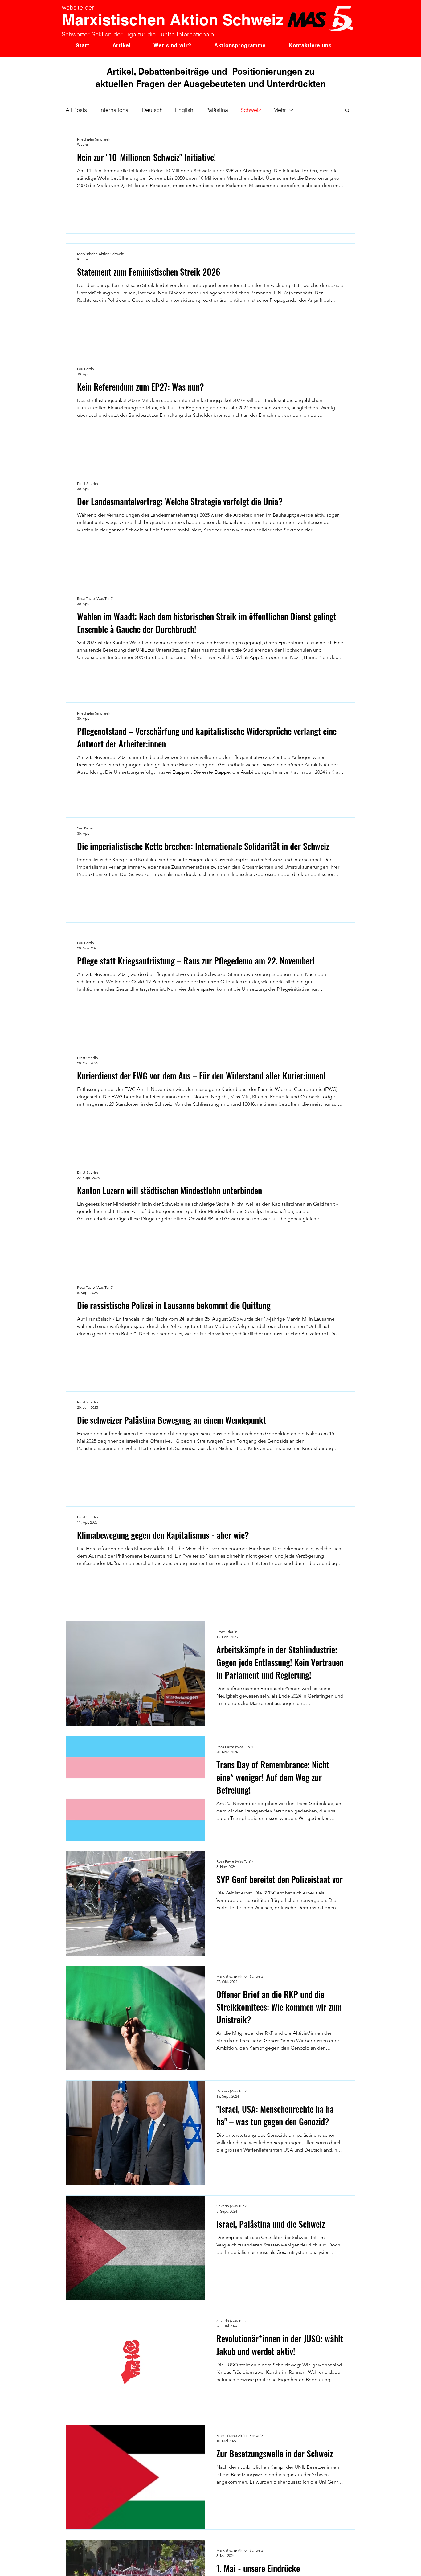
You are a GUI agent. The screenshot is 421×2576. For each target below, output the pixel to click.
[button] (347, 111)
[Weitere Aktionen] (343, 141)
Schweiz (251, 110)
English (184, 110)
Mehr (280, 110)
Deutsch (152, 110)
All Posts (76, 110)
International (114, 110)
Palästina (217, 110)
